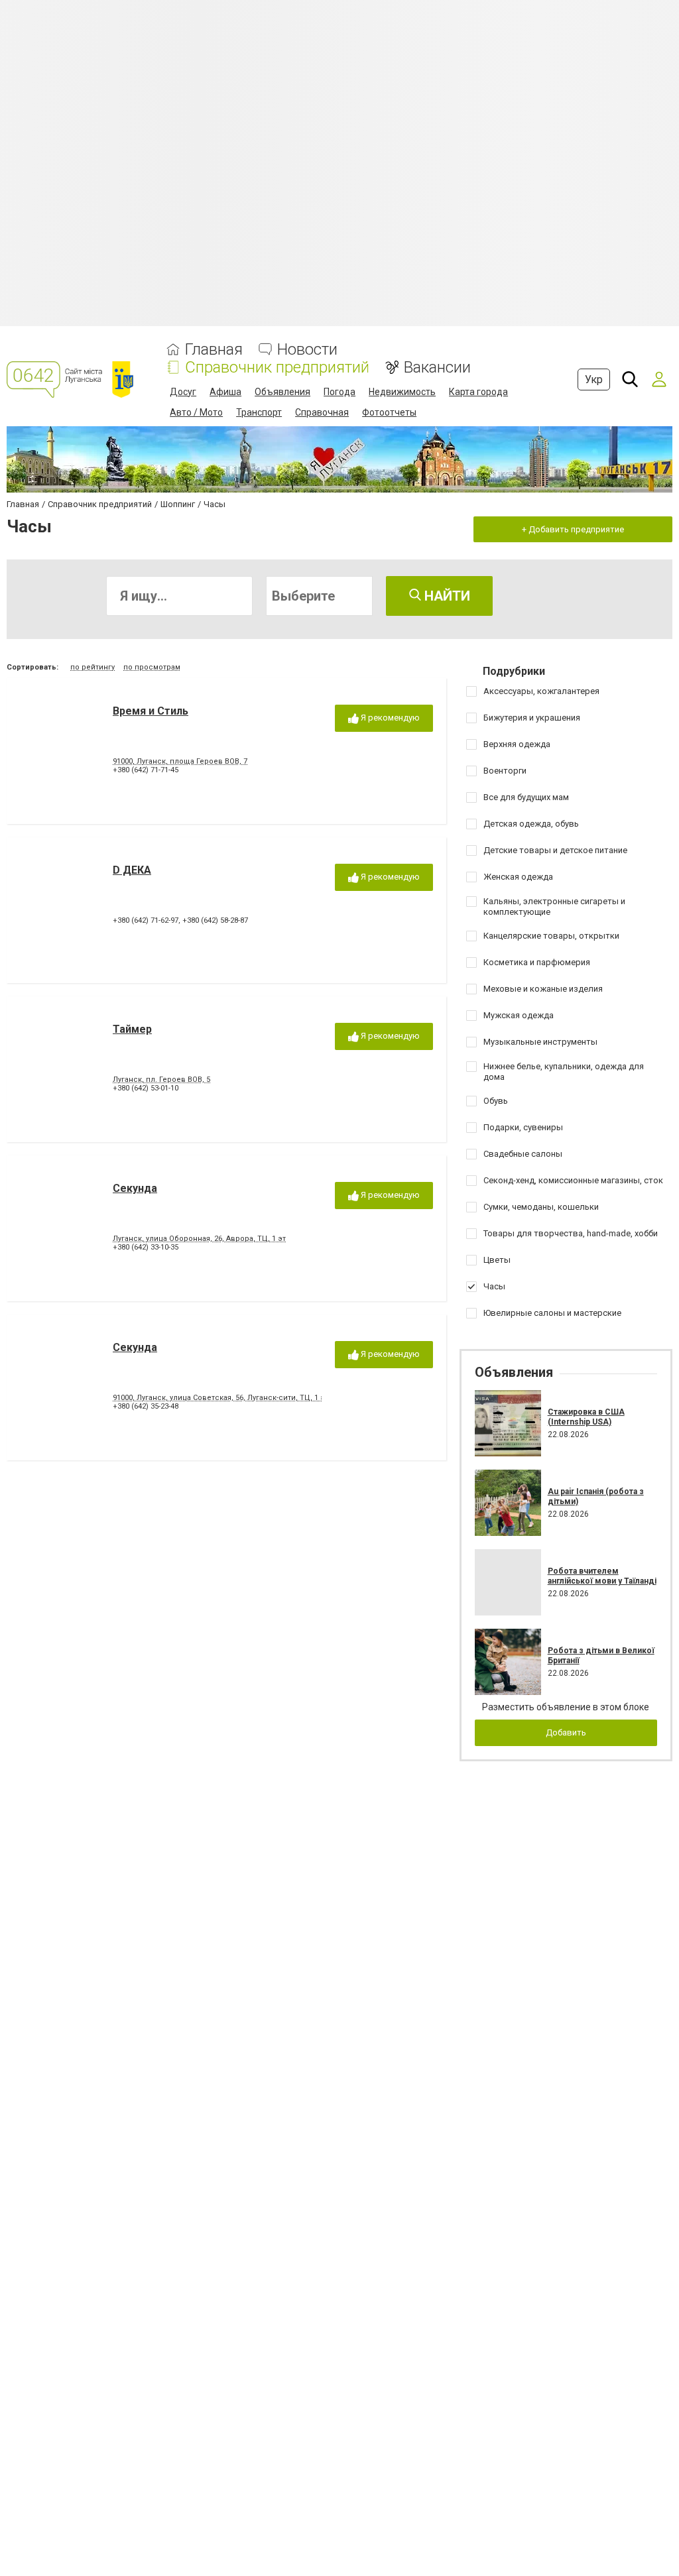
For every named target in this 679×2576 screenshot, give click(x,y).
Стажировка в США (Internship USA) (586, 1417)
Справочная (322, 412)
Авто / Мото (196, 412)
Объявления (282, 392)
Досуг (183, 392)
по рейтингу (93, 667)
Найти (446, 596)
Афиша (225, 392)
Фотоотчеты (389, 412)
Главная (214, 350)
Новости (307, 350)
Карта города (478, 392)
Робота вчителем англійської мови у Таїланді (602, 1576)
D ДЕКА (132, 870)
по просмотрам (152, 667)
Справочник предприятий (277, 368)
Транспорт (259, 412)
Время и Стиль (151, 711)
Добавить (566, 1732)
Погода (339, 392)
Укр (594, 380)
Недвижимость (402, 392)
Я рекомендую (389, 718)
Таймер (132, 1029)
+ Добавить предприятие (573, 529)
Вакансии (437, 368)
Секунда (135, 1188)
